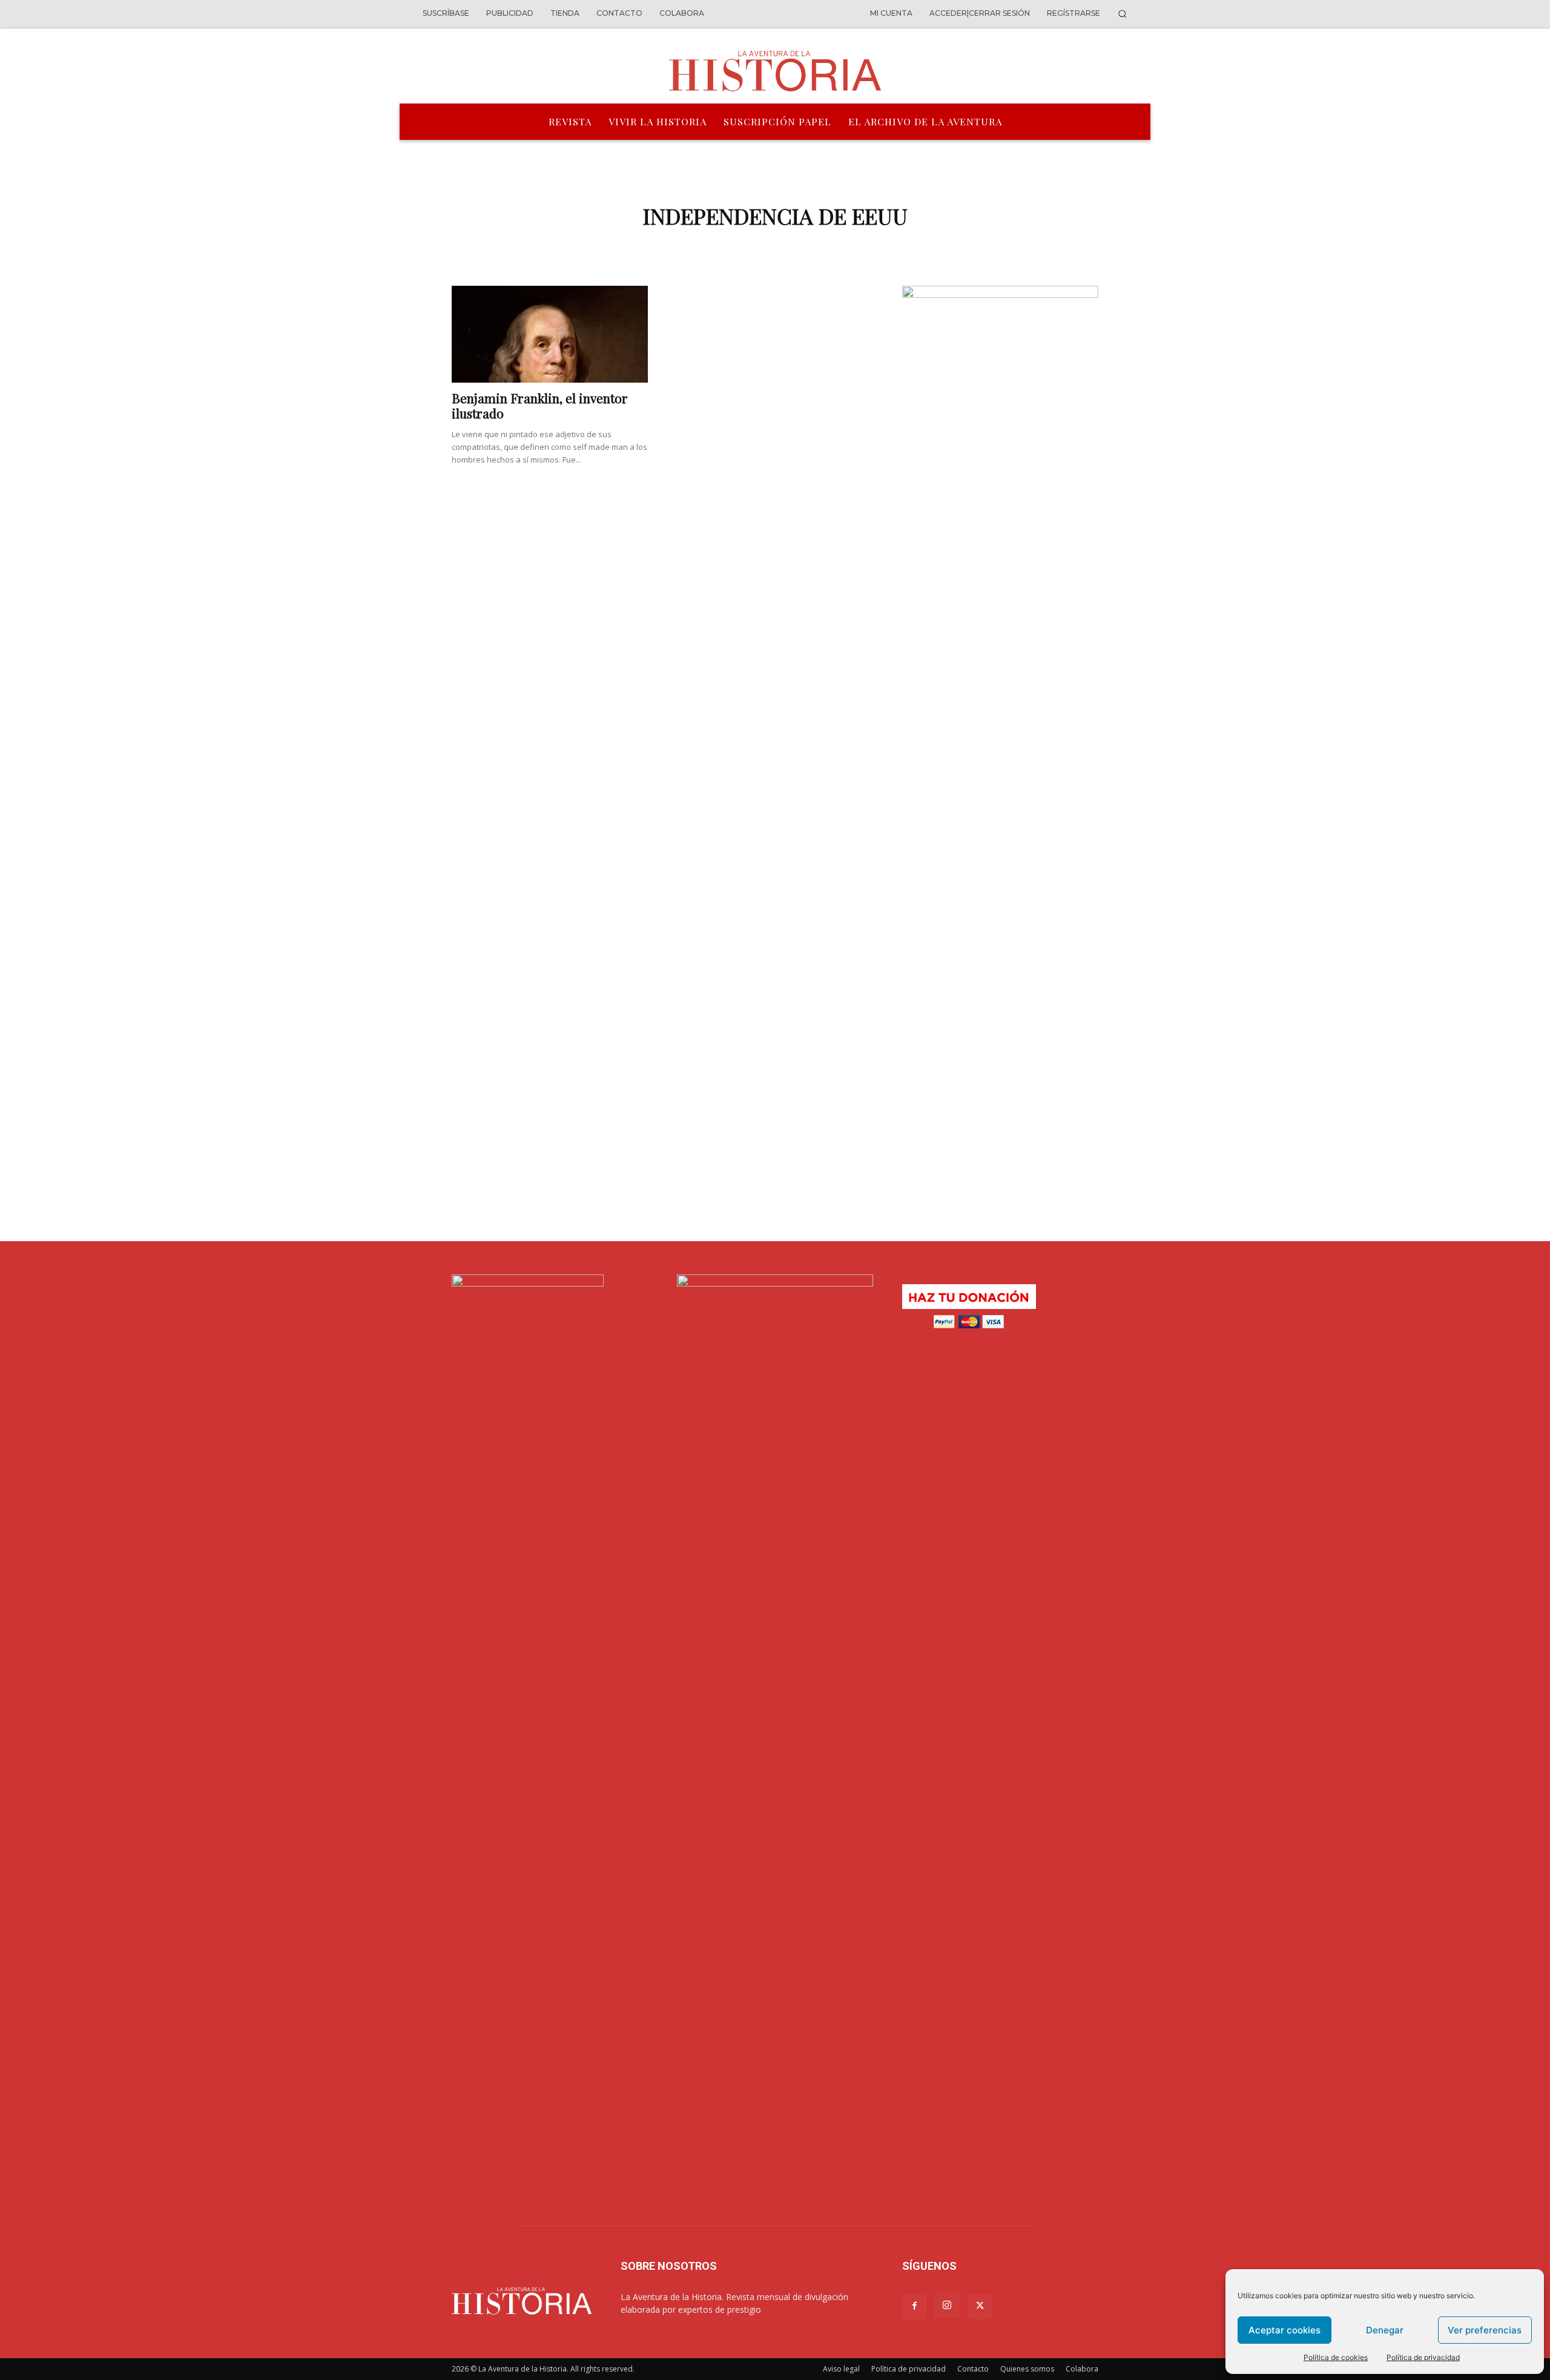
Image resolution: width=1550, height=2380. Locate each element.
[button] (1122, 14)
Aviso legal (841, 2369)
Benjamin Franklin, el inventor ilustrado (540, 405)
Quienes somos (1027, 2369)
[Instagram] (947, 2306)
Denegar (1385, 2330)
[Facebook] (914, 2306)
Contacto (973, 2369)
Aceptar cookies (1285, 2330)
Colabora (1082, 2369)
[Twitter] (980, 2306)
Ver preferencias (1485, 2330)
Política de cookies (1336, 2357)
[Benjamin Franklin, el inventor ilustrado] (550, 334)
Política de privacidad (1423, 2357)
